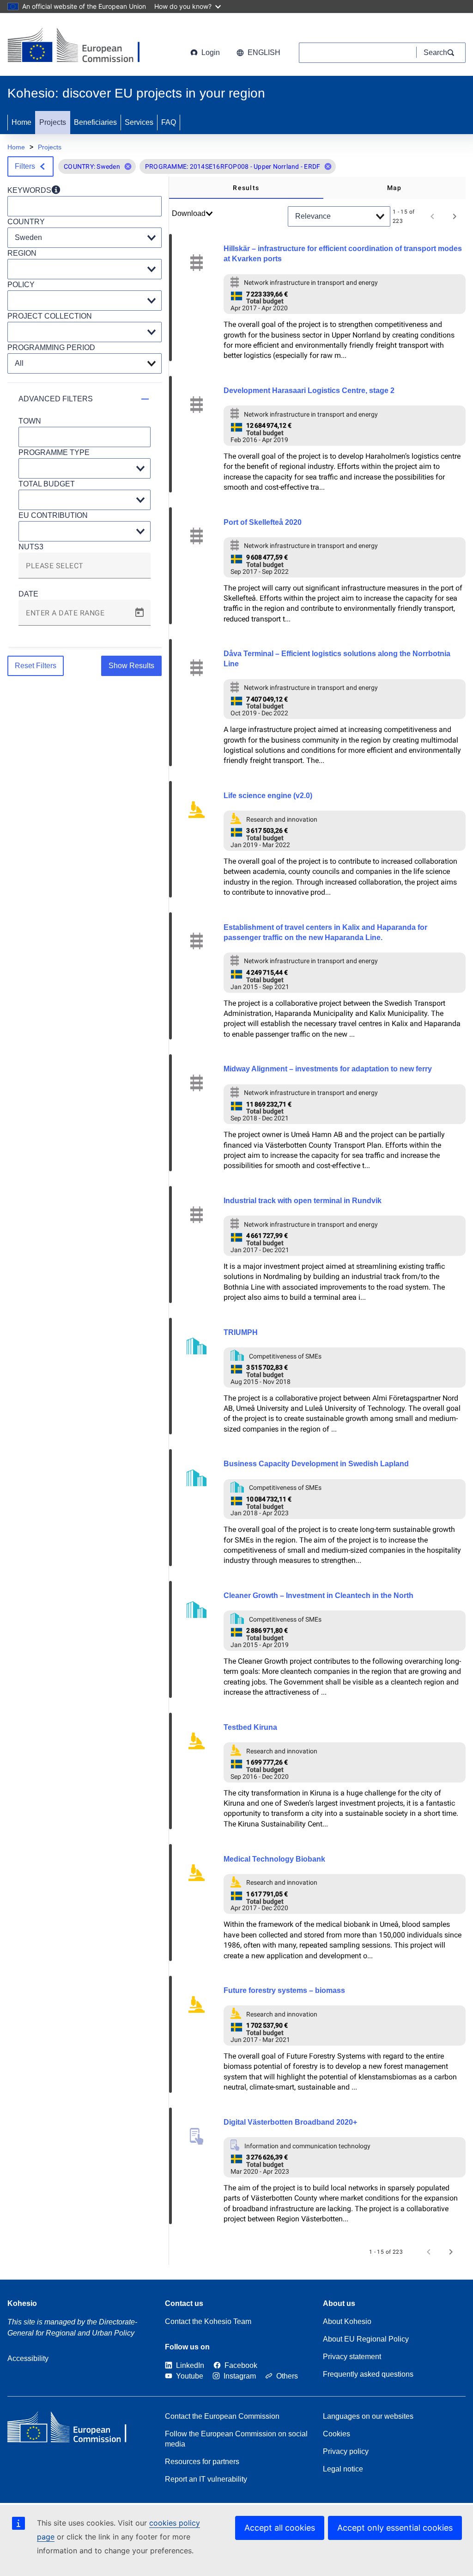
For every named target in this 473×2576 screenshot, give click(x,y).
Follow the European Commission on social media (236, 2439)
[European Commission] (82, 46)
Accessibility (28, 2358)
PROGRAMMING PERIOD (51, 347)
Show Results (131, 666)
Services (139, 122)
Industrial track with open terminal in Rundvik (303, 1201)
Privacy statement (352, 2357)
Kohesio (22, 2303)
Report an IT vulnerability (206, 2479)
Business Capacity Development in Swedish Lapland (316, 1464)
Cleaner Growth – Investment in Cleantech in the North (318, 1595)
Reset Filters (36, 666)
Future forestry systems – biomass (284, 1990)
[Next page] (455, 216)
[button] (128, 166)
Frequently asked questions (368, 2374)
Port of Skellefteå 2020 (263, 522)
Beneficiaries (95, 122)
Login (211, 52)
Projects (53, 122)
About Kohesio (347, 2321)
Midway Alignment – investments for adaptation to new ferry (328, 1069)
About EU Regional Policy (366, 2339)
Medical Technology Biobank (274, 1859)
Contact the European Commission (222, 2416)
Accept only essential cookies (395, 2528)
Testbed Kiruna (250, 1727)
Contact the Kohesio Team (208, 2321)
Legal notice (343, 2469)
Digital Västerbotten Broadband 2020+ (290, 2122)
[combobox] (85, 569)
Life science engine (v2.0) (268, 796)
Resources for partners (202, 2462)
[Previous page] (432, 216)
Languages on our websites (368, 2416)
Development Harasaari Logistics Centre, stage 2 (309, 390)
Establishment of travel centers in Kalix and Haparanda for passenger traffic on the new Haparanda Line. (325, 932)
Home (21, 122)
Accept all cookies (280, 2528)
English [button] (264, 52)
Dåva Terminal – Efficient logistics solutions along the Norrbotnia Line (337, 659)
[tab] (246, 188)
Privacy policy (346, 2451)
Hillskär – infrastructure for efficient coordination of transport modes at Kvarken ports (343, 254)
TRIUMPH (241, 1332)
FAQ (169, 122)
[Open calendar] (139, 613)
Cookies (337, 2434)
